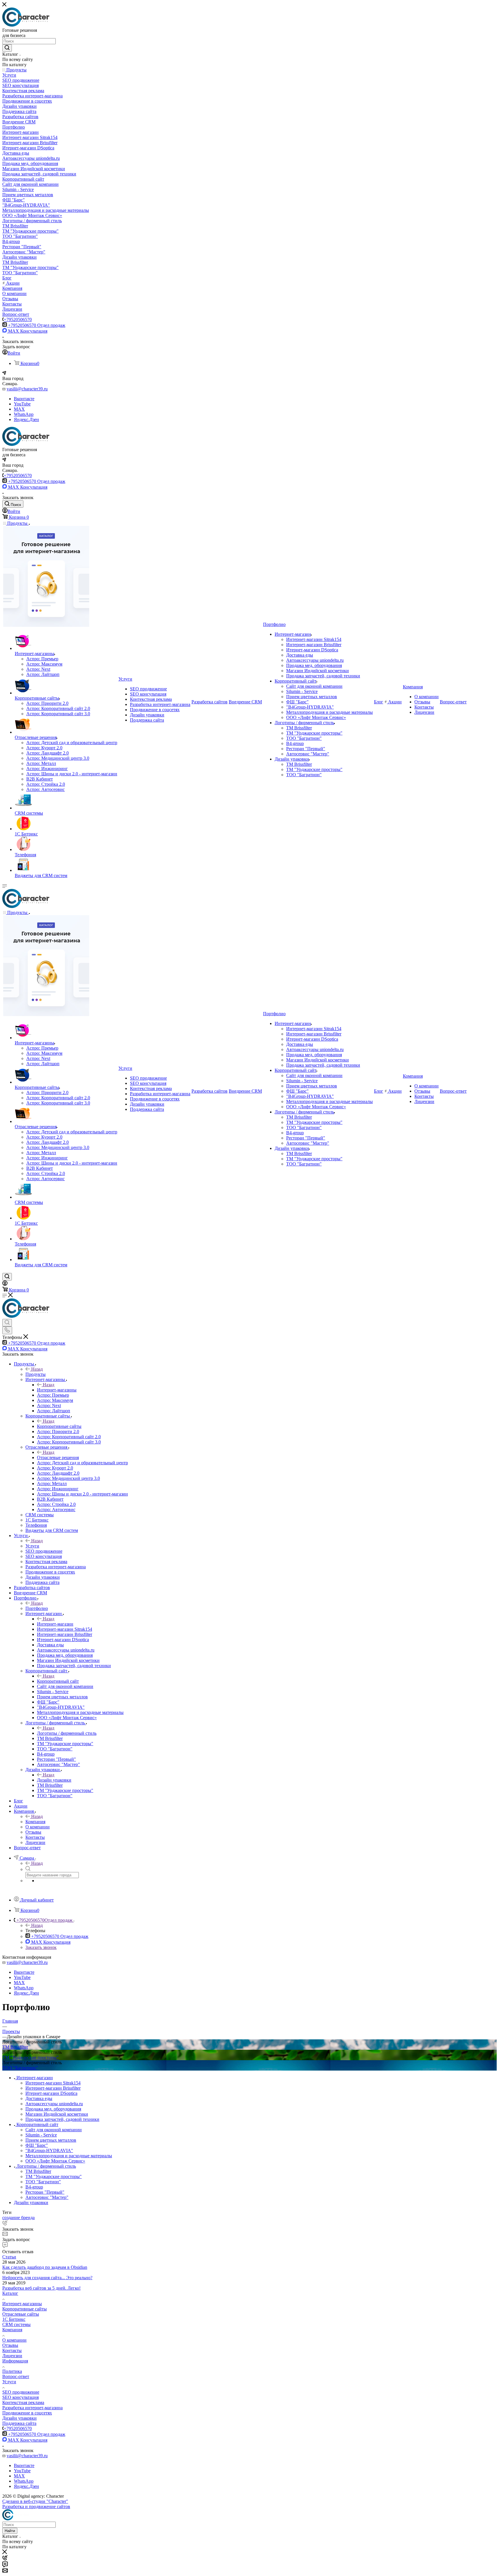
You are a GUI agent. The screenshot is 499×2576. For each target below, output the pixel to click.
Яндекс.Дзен (26, 419)
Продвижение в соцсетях (27, 2413)
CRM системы (16, 2324)
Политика (12, 2371)
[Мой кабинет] (5, 1284)
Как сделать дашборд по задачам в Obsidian (45, 2267)
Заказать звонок (41, 1947)
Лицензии (12, 2356)
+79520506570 (18, 319)
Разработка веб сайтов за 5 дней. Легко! (41, 2288)
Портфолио (37, 1608)
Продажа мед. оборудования (53, 2109)
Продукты (36, 1374)
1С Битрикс (14, 2319)
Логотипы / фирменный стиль (67, 1733)
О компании (14, 2340)
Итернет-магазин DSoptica (51, 2093)
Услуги (32, 1546)
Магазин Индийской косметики (57, 2114)
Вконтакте (24, 399)
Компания (35, 1822)
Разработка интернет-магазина (32, 2408)
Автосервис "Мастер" (47, 2197)
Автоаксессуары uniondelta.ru (54, 2104)
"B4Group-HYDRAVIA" (49, 2150)
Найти (10, 2531)
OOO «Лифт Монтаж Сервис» (55, 2161)
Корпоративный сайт (58, 1681)
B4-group (34, 2187)
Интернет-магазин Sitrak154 (53, 2083)
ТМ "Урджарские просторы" (30, 2057)
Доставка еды (39, 2098)
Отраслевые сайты (21, 2314)
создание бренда (18, 2218)
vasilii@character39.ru (27, 389)
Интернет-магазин (55, 1624)
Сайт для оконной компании (54, 2130)
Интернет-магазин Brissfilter (53, 2088)
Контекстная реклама (23, 2402)
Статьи (9, 2257)
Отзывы (10, 2345)
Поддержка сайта (19, 2423)
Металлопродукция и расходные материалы (69, 2156)
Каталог (10, 2293)
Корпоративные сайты (59, 1426)
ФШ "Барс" (37, 2145)
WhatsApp (24, 414)
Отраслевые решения (58, 1457)
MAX (19, 409)
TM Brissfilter (15, 2047)
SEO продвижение (21, 2392)
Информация (15, 2361)
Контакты (12, 2350)
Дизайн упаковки (54, 1780)
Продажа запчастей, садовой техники (62, 2119)
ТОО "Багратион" (20, 2068)
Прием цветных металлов (51, 2140)
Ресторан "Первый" (45, 2192)
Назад (37, 1369)
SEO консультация (21, 2397)
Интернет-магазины (57, 1390)
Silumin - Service (41, 2135)
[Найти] (7, 48)
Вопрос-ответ (16, 2376)
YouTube (22, 404)
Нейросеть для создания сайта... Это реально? (47, 2278)
